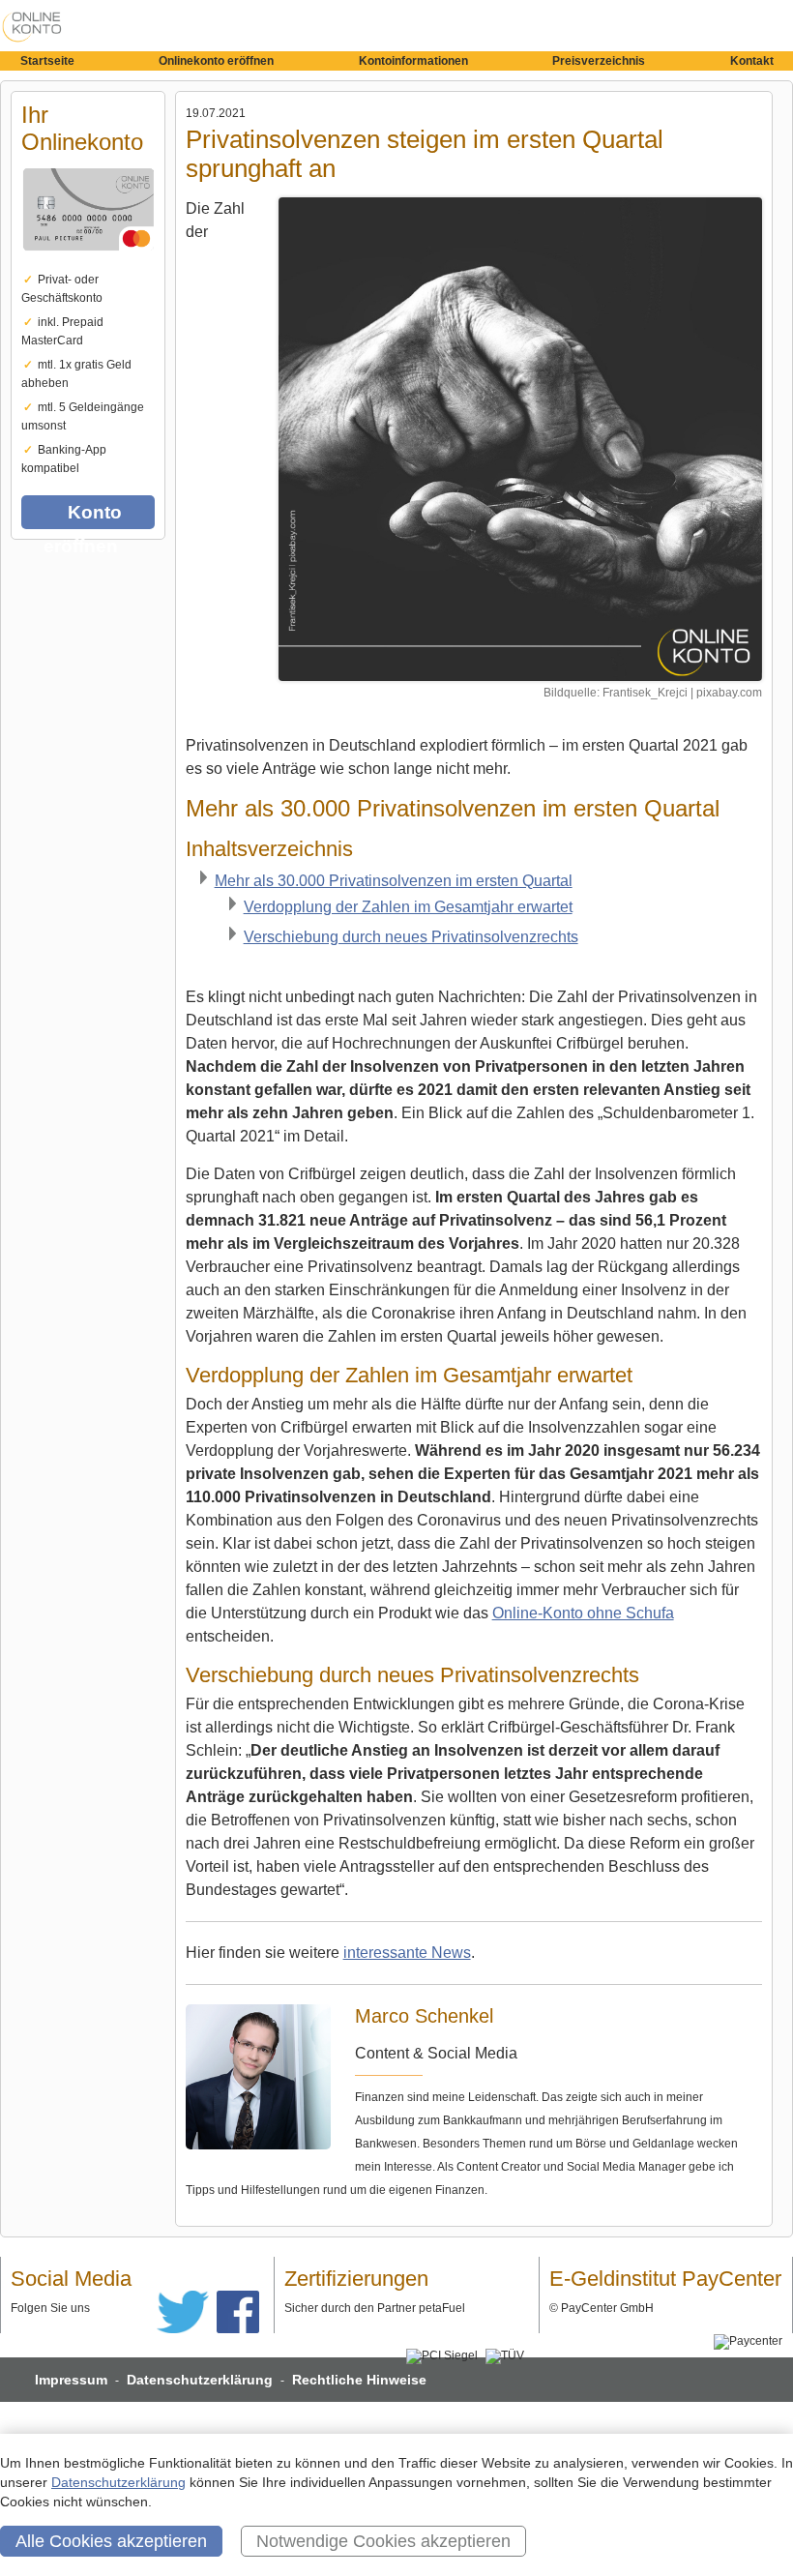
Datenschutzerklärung (200, 2380)
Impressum (71, 2380)
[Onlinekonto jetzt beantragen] (520, 439)
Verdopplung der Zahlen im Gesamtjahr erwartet (408, 907)
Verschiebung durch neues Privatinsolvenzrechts (411, 937)
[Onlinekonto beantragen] (88, 264)
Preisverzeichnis (599, 61)
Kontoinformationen (413, 61)
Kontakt (752, 61)
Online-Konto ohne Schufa (583, 1613)
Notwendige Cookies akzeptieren (383, 2541)
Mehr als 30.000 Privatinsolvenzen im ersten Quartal (394, 881)
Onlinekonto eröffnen (216, 61)
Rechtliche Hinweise (359, 2380)
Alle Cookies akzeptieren (111, 2541)
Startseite (47, 61)
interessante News (407, 1953)
